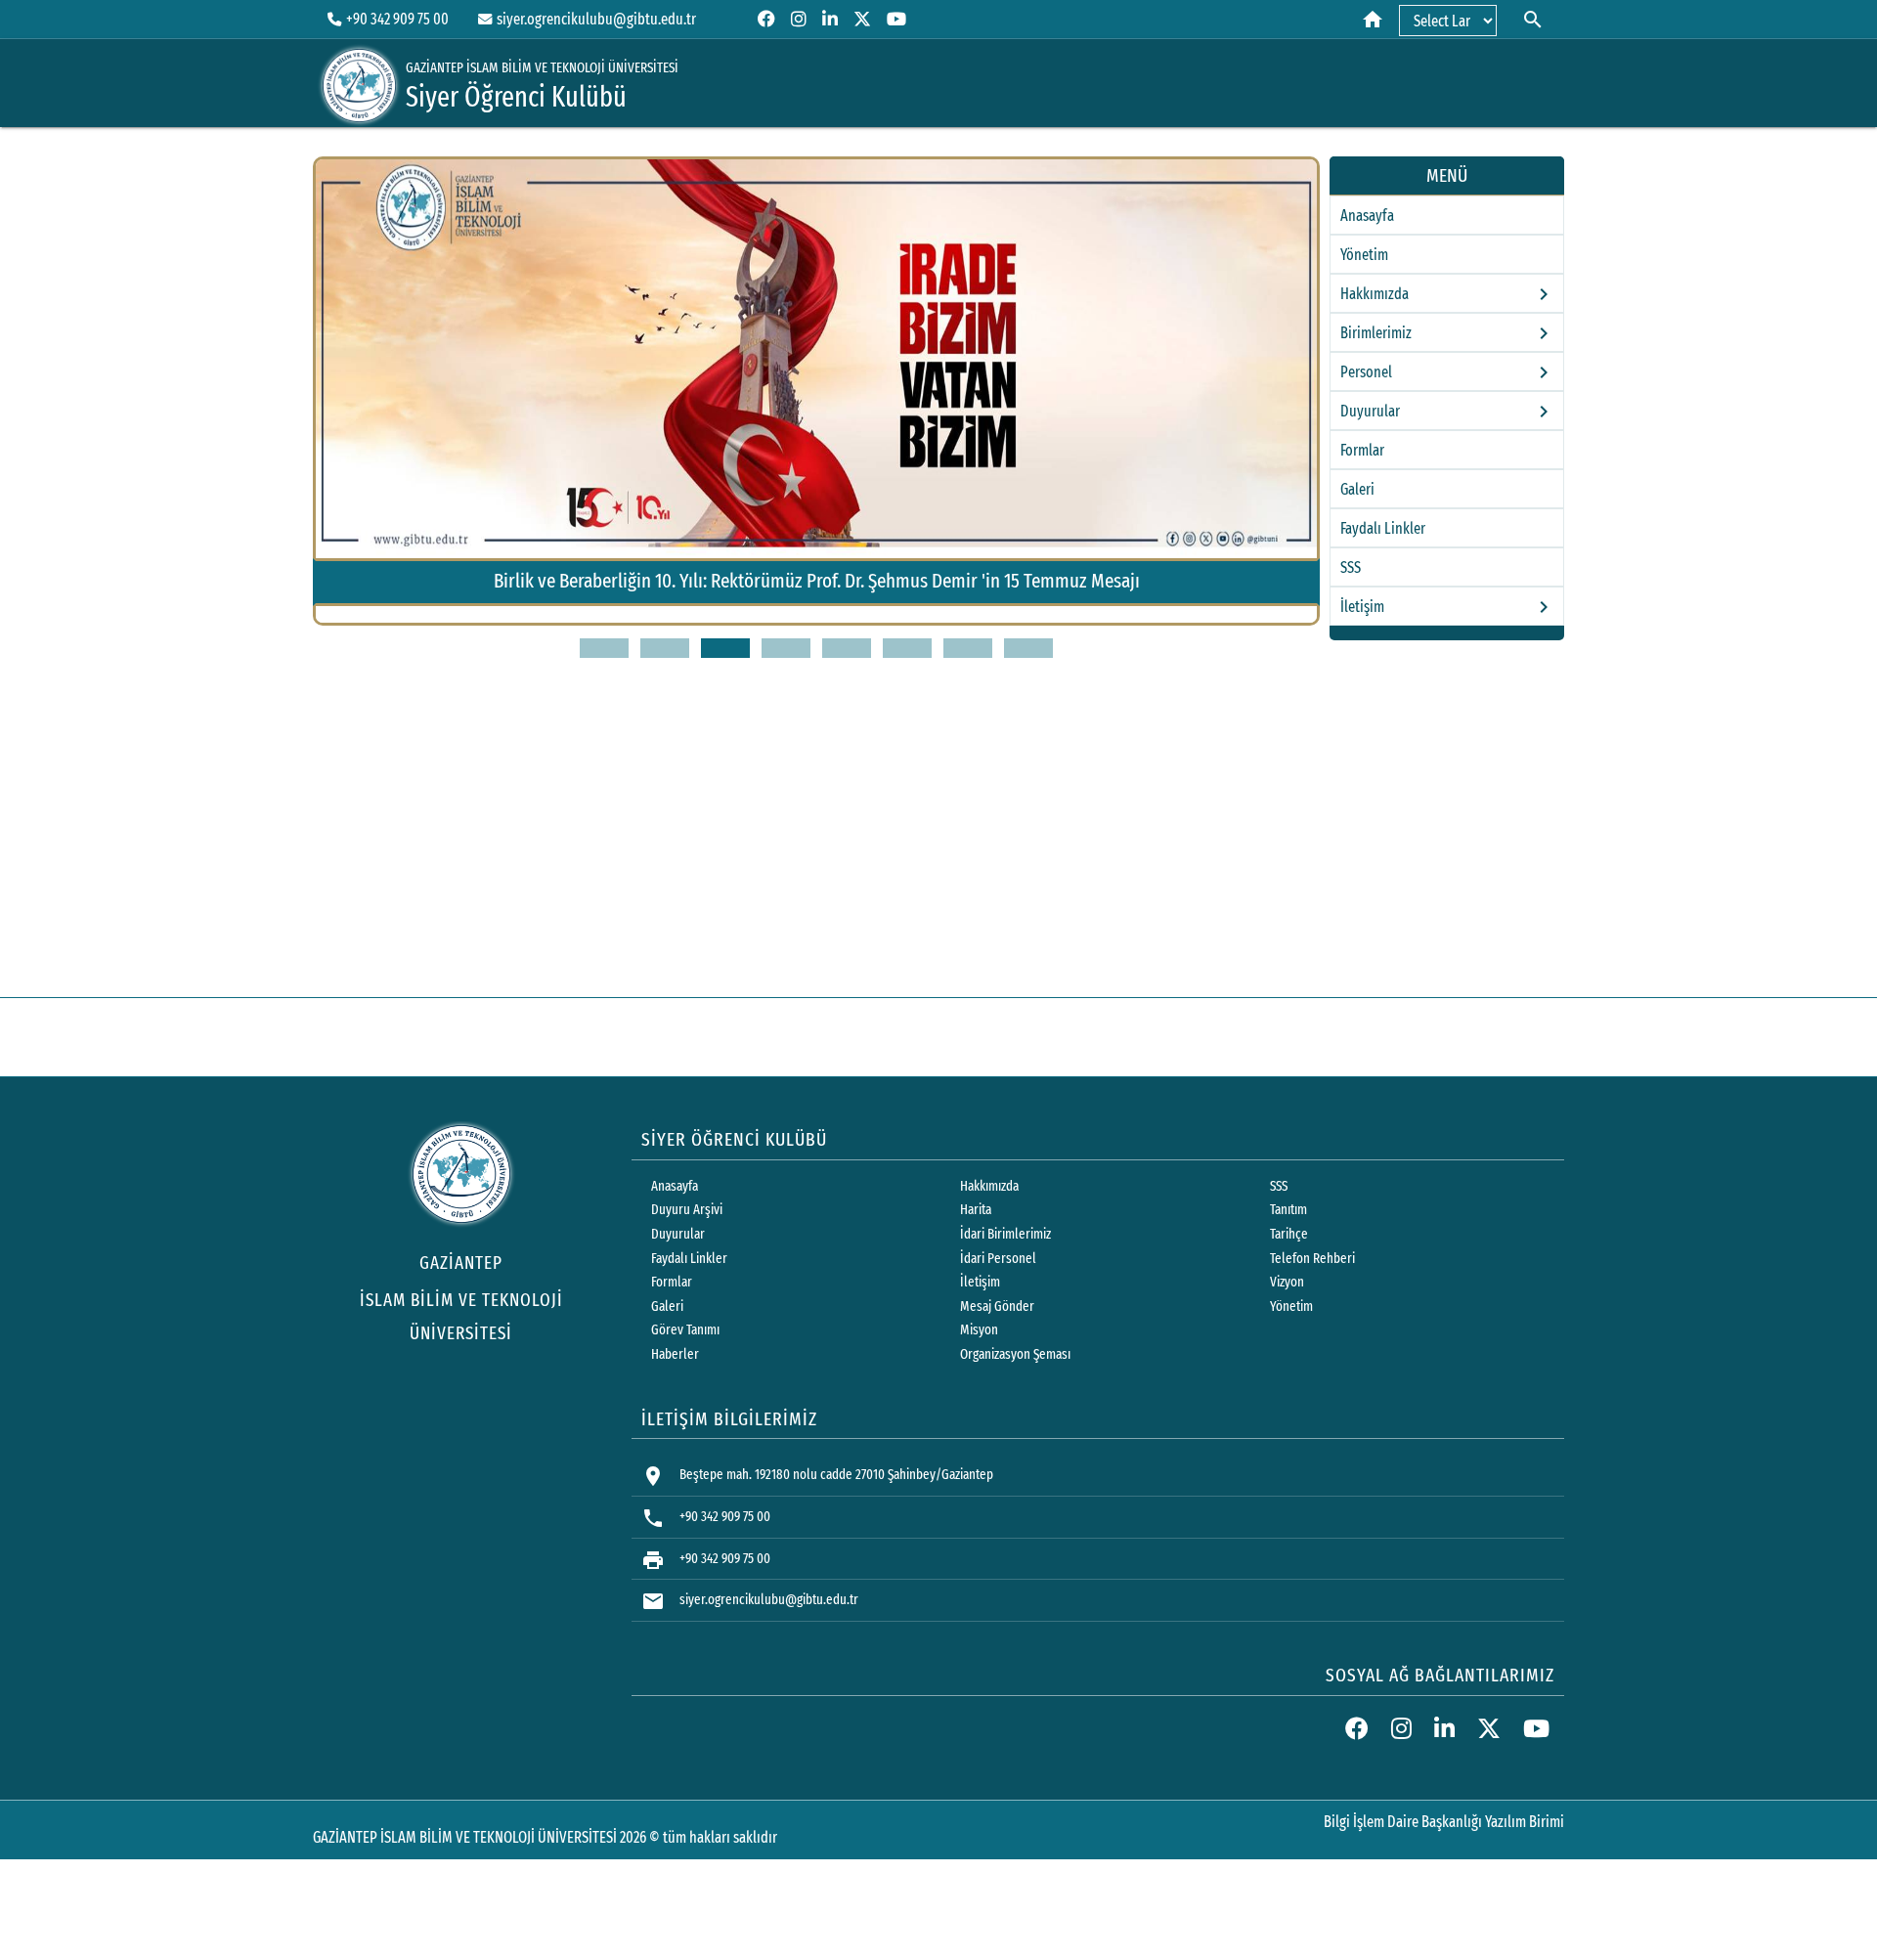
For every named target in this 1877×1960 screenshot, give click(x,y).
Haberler (675, 1354)
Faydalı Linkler (1383, 528)
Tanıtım (1288, 1210)
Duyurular (678, 1234)
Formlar (1362, 450)
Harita (976, 1210)
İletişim (980, 1282)
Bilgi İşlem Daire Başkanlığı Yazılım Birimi (1444, 1822)
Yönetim (1364, 255)
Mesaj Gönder (997, 1307)
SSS (1351, 567)
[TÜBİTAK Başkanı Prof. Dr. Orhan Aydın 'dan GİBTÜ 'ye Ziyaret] (910, 620)
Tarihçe (1289, 1234)
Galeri (1357, 489)
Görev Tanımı (685, 1330)
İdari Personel (998, 1259)
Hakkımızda (989, 1186)
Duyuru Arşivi (687, 1210)
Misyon (979, 1330)
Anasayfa (1367, 216)
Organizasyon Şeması (1015, 1354)
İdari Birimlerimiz (1005, 1234)
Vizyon (1287, 1282)
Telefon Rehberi (1312, 1259)
